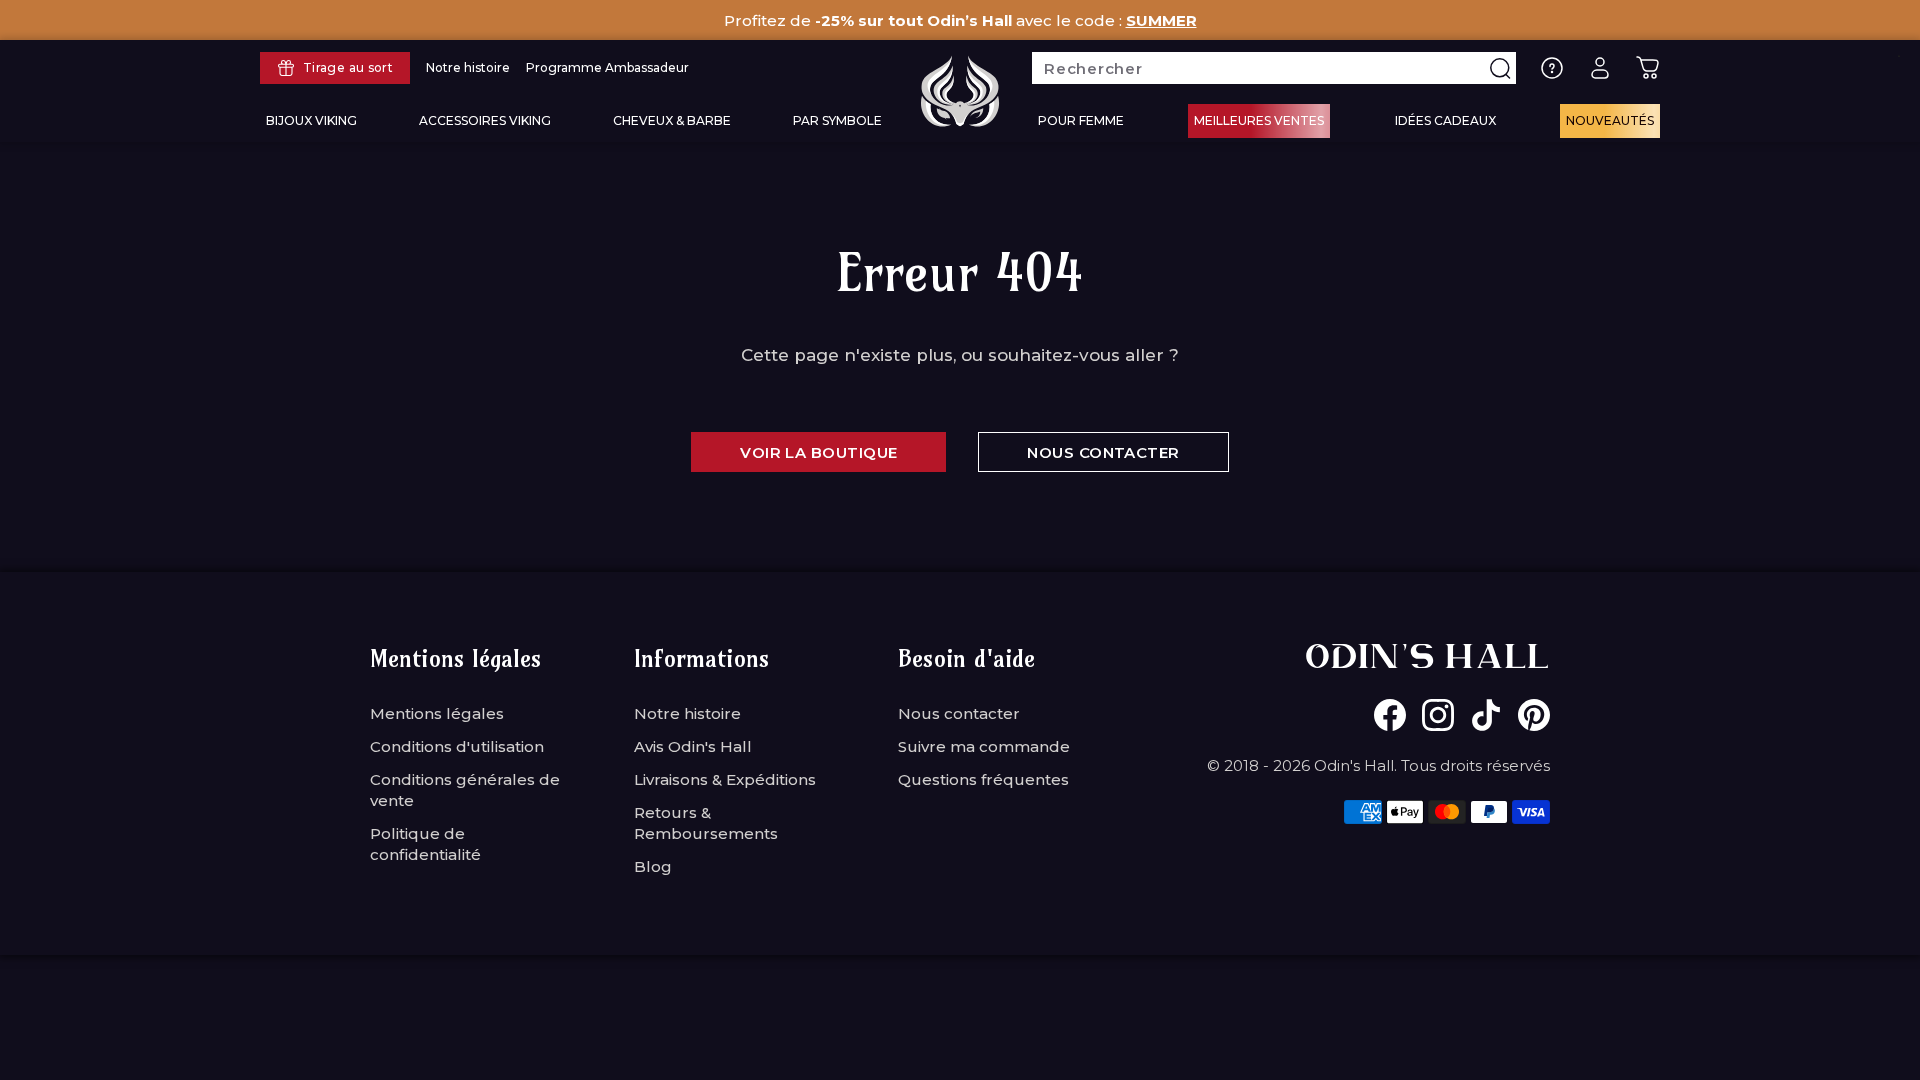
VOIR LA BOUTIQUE (818, 452)
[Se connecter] (1600, 68)
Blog (653, 866)
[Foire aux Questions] (1552, 68)
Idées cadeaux (1445, 120)
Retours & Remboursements (706, 823)
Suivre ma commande (984, 746)
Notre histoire (687, 713)
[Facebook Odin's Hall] (1390, 715)
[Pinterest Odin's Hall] (1534, 715)
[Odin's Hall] (960, 91)
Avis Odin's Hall (693, 746)
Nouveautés (1610, 120)
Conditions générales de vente (465, 790)
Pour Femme (1081, 120)
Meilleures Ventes (1259, 120)
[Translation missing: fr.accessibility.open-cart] (1648, 68)
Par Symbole (837, 120)
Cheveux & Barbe (672, 120)
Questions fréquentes (983, 779)
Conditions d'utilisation (457, 746)
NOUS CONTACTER (1103, 452)
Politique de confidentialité (425, 844)
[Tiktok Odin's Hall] (1486, 715)
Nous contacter (959, 713)
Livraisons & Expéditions (725, 779)
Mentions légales (437, 713)
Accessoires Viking (485, 120)
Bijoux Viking (311, 120)
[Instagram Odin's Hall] (1438, 715)
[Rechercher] (1500, 68)
